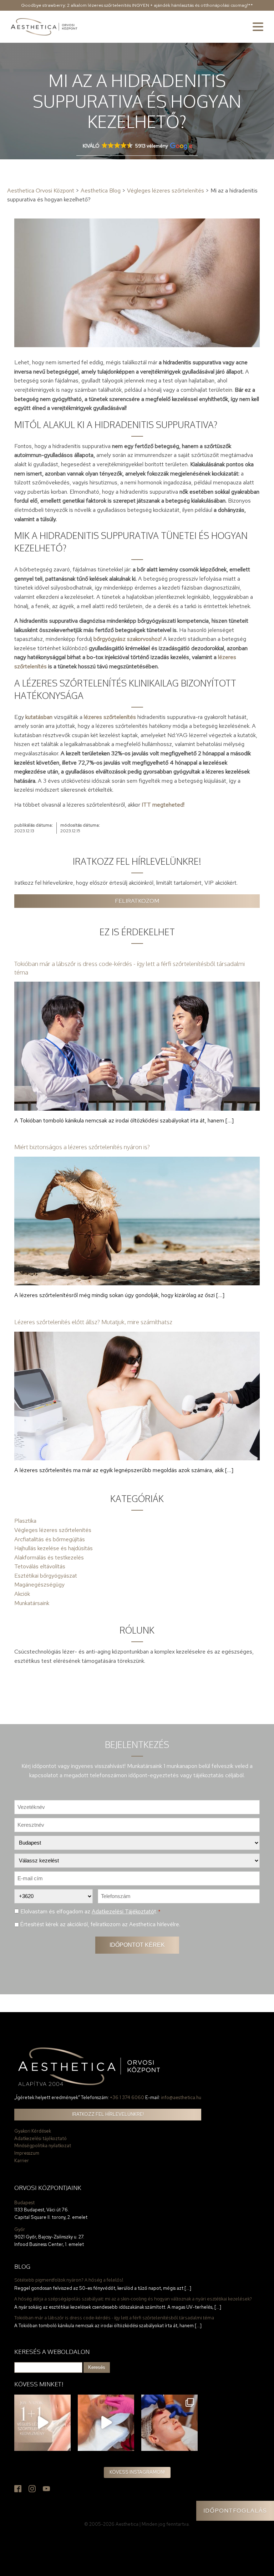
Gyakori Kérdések (33, 2131)
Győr (20, 2229)
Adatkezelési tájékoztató (40, 2138)
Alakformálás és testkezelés (49, 1557)
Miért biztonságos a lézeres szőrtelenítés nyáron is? (82, 1147)
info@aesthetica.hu (181, 2097)
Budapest (24, 2203)
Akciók (22, 1594)
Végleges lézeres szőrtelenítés (53, 1530)
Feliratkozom (137, 901)
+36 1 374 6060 (127, 2097)
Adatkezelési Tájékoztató (123, 1911)
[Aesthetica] (44, 27)
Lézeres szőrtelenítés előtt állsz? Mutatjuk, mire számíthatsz (93, 1322)
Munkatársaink (32, 1603)
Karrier (22, 2161)
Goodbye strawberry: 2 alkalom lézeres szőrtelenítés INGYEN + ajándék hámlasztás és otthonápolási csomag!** (137, 5)
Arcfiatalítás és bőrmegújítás (50, 1539)
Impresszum (27, 2153)
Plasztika (25, 1521)
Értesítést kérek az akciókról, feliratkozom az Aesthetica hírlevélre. (100, 1924)
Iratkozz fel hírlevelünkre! (108, 2114)
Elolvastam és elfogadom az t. (90, 1911)
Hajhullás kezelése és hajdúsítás (54, 1548)
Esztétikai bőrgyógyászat (46, 1576)
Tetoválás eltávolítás (40, 1566)
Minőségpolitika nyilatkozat (43, 2146)
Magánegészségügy (39, 1585)
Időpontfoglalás (235, 2511)
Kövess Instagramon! (137, 2472)
